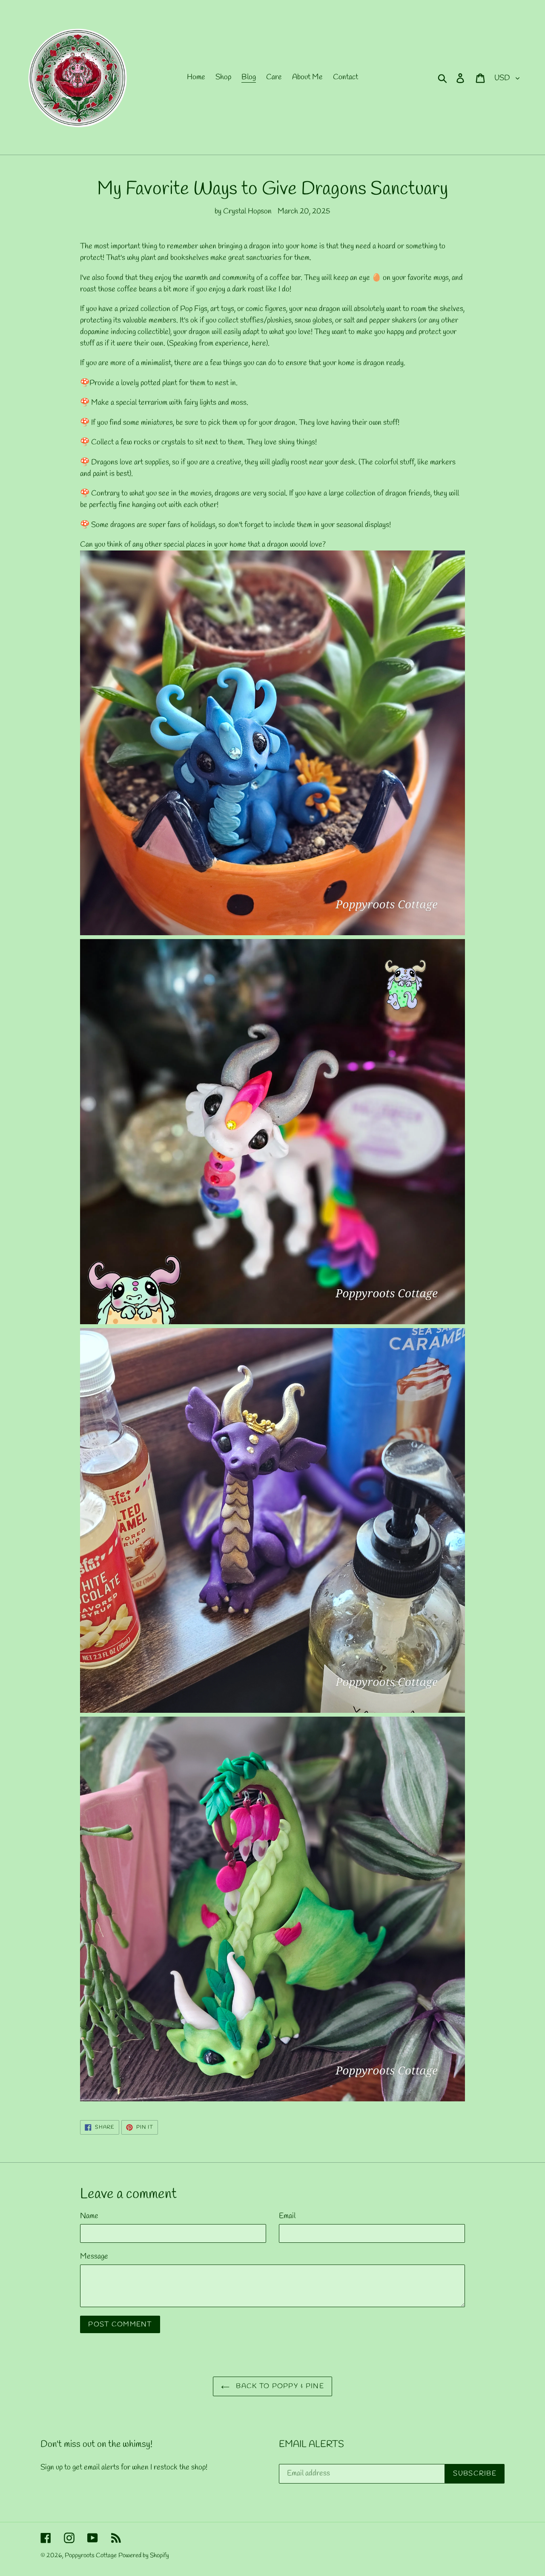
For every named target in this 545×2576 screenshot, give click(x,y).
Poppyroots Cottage (91, 2556)
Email (287, 2216)
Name (89, 2216)
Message (94, 2256)
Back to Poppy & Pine (279, 2386)
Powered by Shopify (144, 2556)
